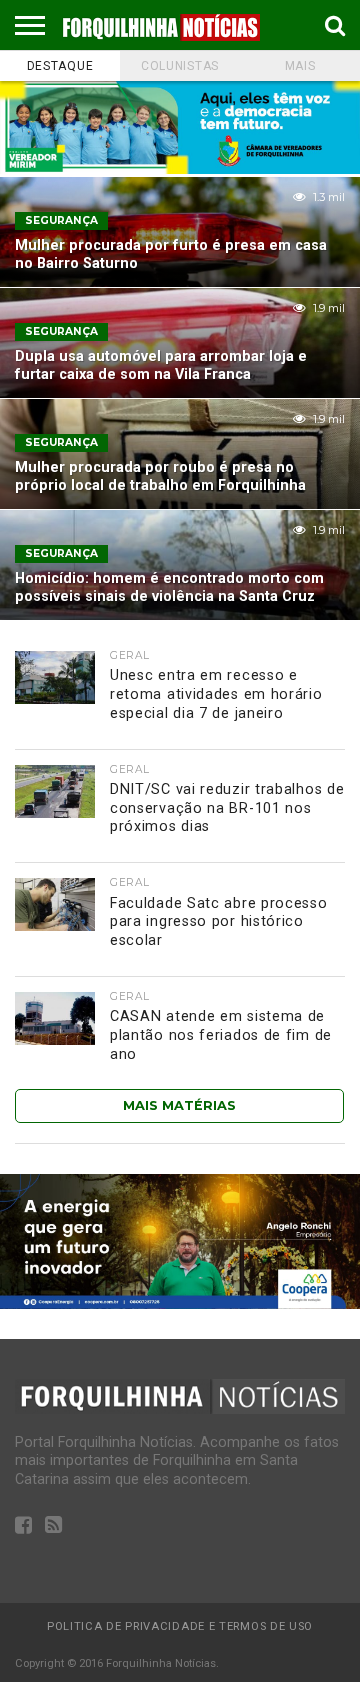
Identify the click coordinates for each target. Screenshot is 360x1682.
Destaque (60, 66)
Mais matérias (179, 1105)
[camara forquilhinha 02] (180, 168)
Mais (300, 66)
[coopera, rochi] (180, 1303)
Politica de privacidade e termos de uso (180, 1626)
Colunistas (180, 66)
